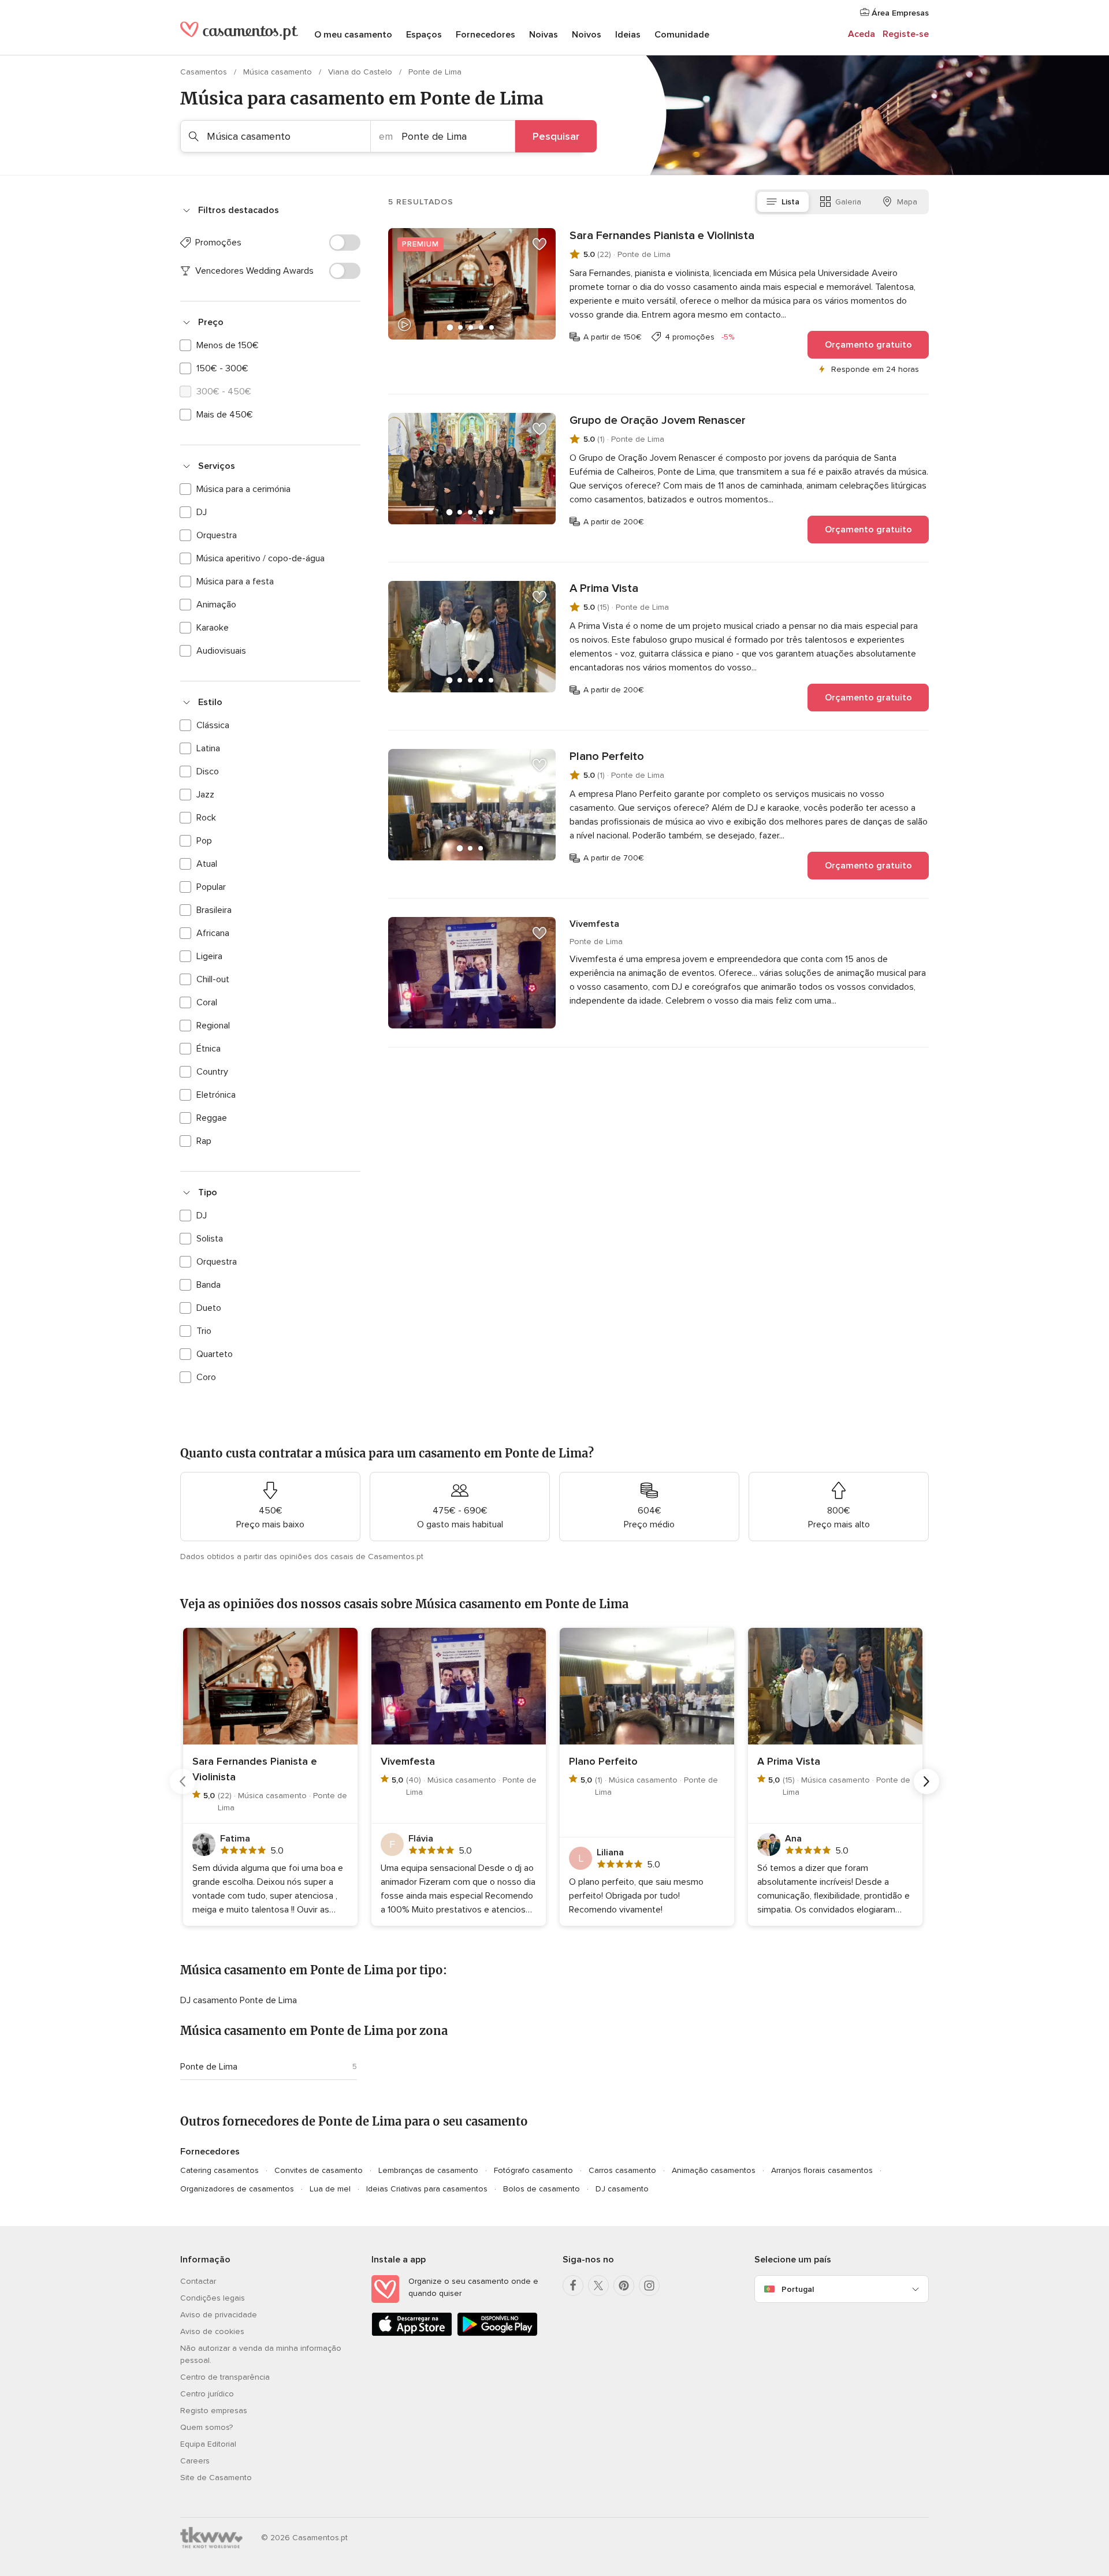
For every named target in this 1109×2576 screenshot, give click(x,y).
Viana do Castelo (361, 72)
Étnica (209, 1049)
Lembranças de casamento (428, 2170)
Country (212, 1072)
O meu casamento (353, 35)
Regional (213, 1026)
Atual (207, 864)
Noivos (587, 35)
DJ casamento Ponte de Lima (239, 2000)
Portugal (798, 2289)
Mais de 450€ (225, 415)
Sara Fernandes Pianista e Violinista (662, 236)
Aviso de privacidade (219, 2315)
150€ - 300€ (222, 368)
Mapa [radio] (907, 202)
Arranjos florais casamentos (822, 2170)
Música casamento (279, 72)
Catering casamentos (219, 2170)
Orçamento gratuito (868, 345)
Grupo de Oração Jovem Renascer (658, 420)
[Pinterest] (624, 2286)
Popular (211, 887)
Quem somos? (206, 2427)
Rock (206, 818)
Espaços (424, 35)
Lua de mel (330, 2189)
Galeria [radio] (848, 202)
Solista (210, 1239)
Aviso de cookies (212, 2331)
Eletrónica (216, 1095)
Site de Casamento (216, 2478)
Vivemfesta (594, 924)
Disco (208, 771)
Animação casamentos (714, 2170)
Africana (213, 933)
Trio (204, 1331)
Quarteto (215, 1354)
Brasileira (214, 910)
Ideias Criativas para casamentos (427, 2189)
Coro (206, 1377)
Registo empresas (214, 2411)
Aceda (861, 34)
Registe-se (906, 34)
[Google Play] (497, 2334)
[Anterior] (183, 1781)
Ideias (628, 35)
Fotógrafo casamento (533, 2170)
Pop (204, 841)
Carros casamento (622, 2170)
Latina (208, 748)
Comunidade (682, 35)
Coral (207, 1002)
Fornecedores (485, 35)
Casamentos (205, 72)
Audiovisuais (221, 651)
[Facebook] (573, 2286)
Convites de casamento (319, 2170)
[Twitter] (598, 2286)
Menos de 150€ (228, 345)
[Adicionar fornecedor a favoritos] (539, 244)
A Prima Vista (604, 588)
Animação (216, 605)
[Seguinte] (926, 1781)
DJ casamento (622, 2189)
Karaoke (213, 628)
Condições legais (213, 2298)
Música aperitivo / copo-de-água (260, 558)
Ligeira (209, 956)
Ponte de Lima (209, 2067)
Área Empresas (899, 13)
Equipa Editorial (208, 2444)
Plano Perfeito (607, 756)
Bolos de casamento (542, 2189)
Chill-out (213, 979)
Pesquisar (556, 136)
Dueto (209, 1308)
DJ (202, 512)
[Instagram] (649, 2286)
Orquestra (217, 535)
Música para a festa (235, 581)
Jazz (205, 795)
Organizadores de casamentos (237, 2189)
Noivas (544, 35)
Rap (204, 1141)
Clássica (213, 725)
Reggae (212, 1118)
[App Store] (412, 2334)
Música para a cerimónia (243, 489)
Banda (209, 1285)
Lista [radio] (790, 202)
